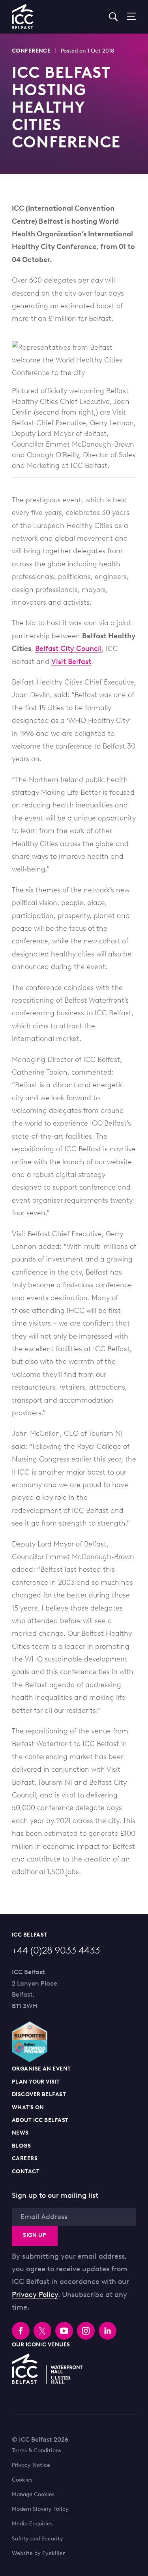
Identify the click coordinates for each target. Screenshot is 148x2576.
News (20, 2133)
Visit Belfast (71, 662)
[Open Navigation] (128, 17)
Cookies (22, 2480)
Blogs (21, 2146)
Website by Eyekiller (38, 2553)
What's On (28, 2107)
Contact (26, 2171)
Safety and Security (37, 2539)
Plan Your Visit (36, 2082)
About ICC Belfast (40, 2120)
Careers (25, 2158)
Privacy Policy (35, 2295)
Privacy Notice (31, 2465)
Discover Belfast (39, 2094)
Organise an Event (41, 2069)
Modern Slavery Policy (40, 2509)
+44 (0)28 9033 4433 (56, 1950)
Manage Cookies (33, 2495)
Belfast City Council (68, 649)
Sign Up (35, 2235)
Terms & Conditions (37, 2451)
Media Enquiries (32, 2524)
